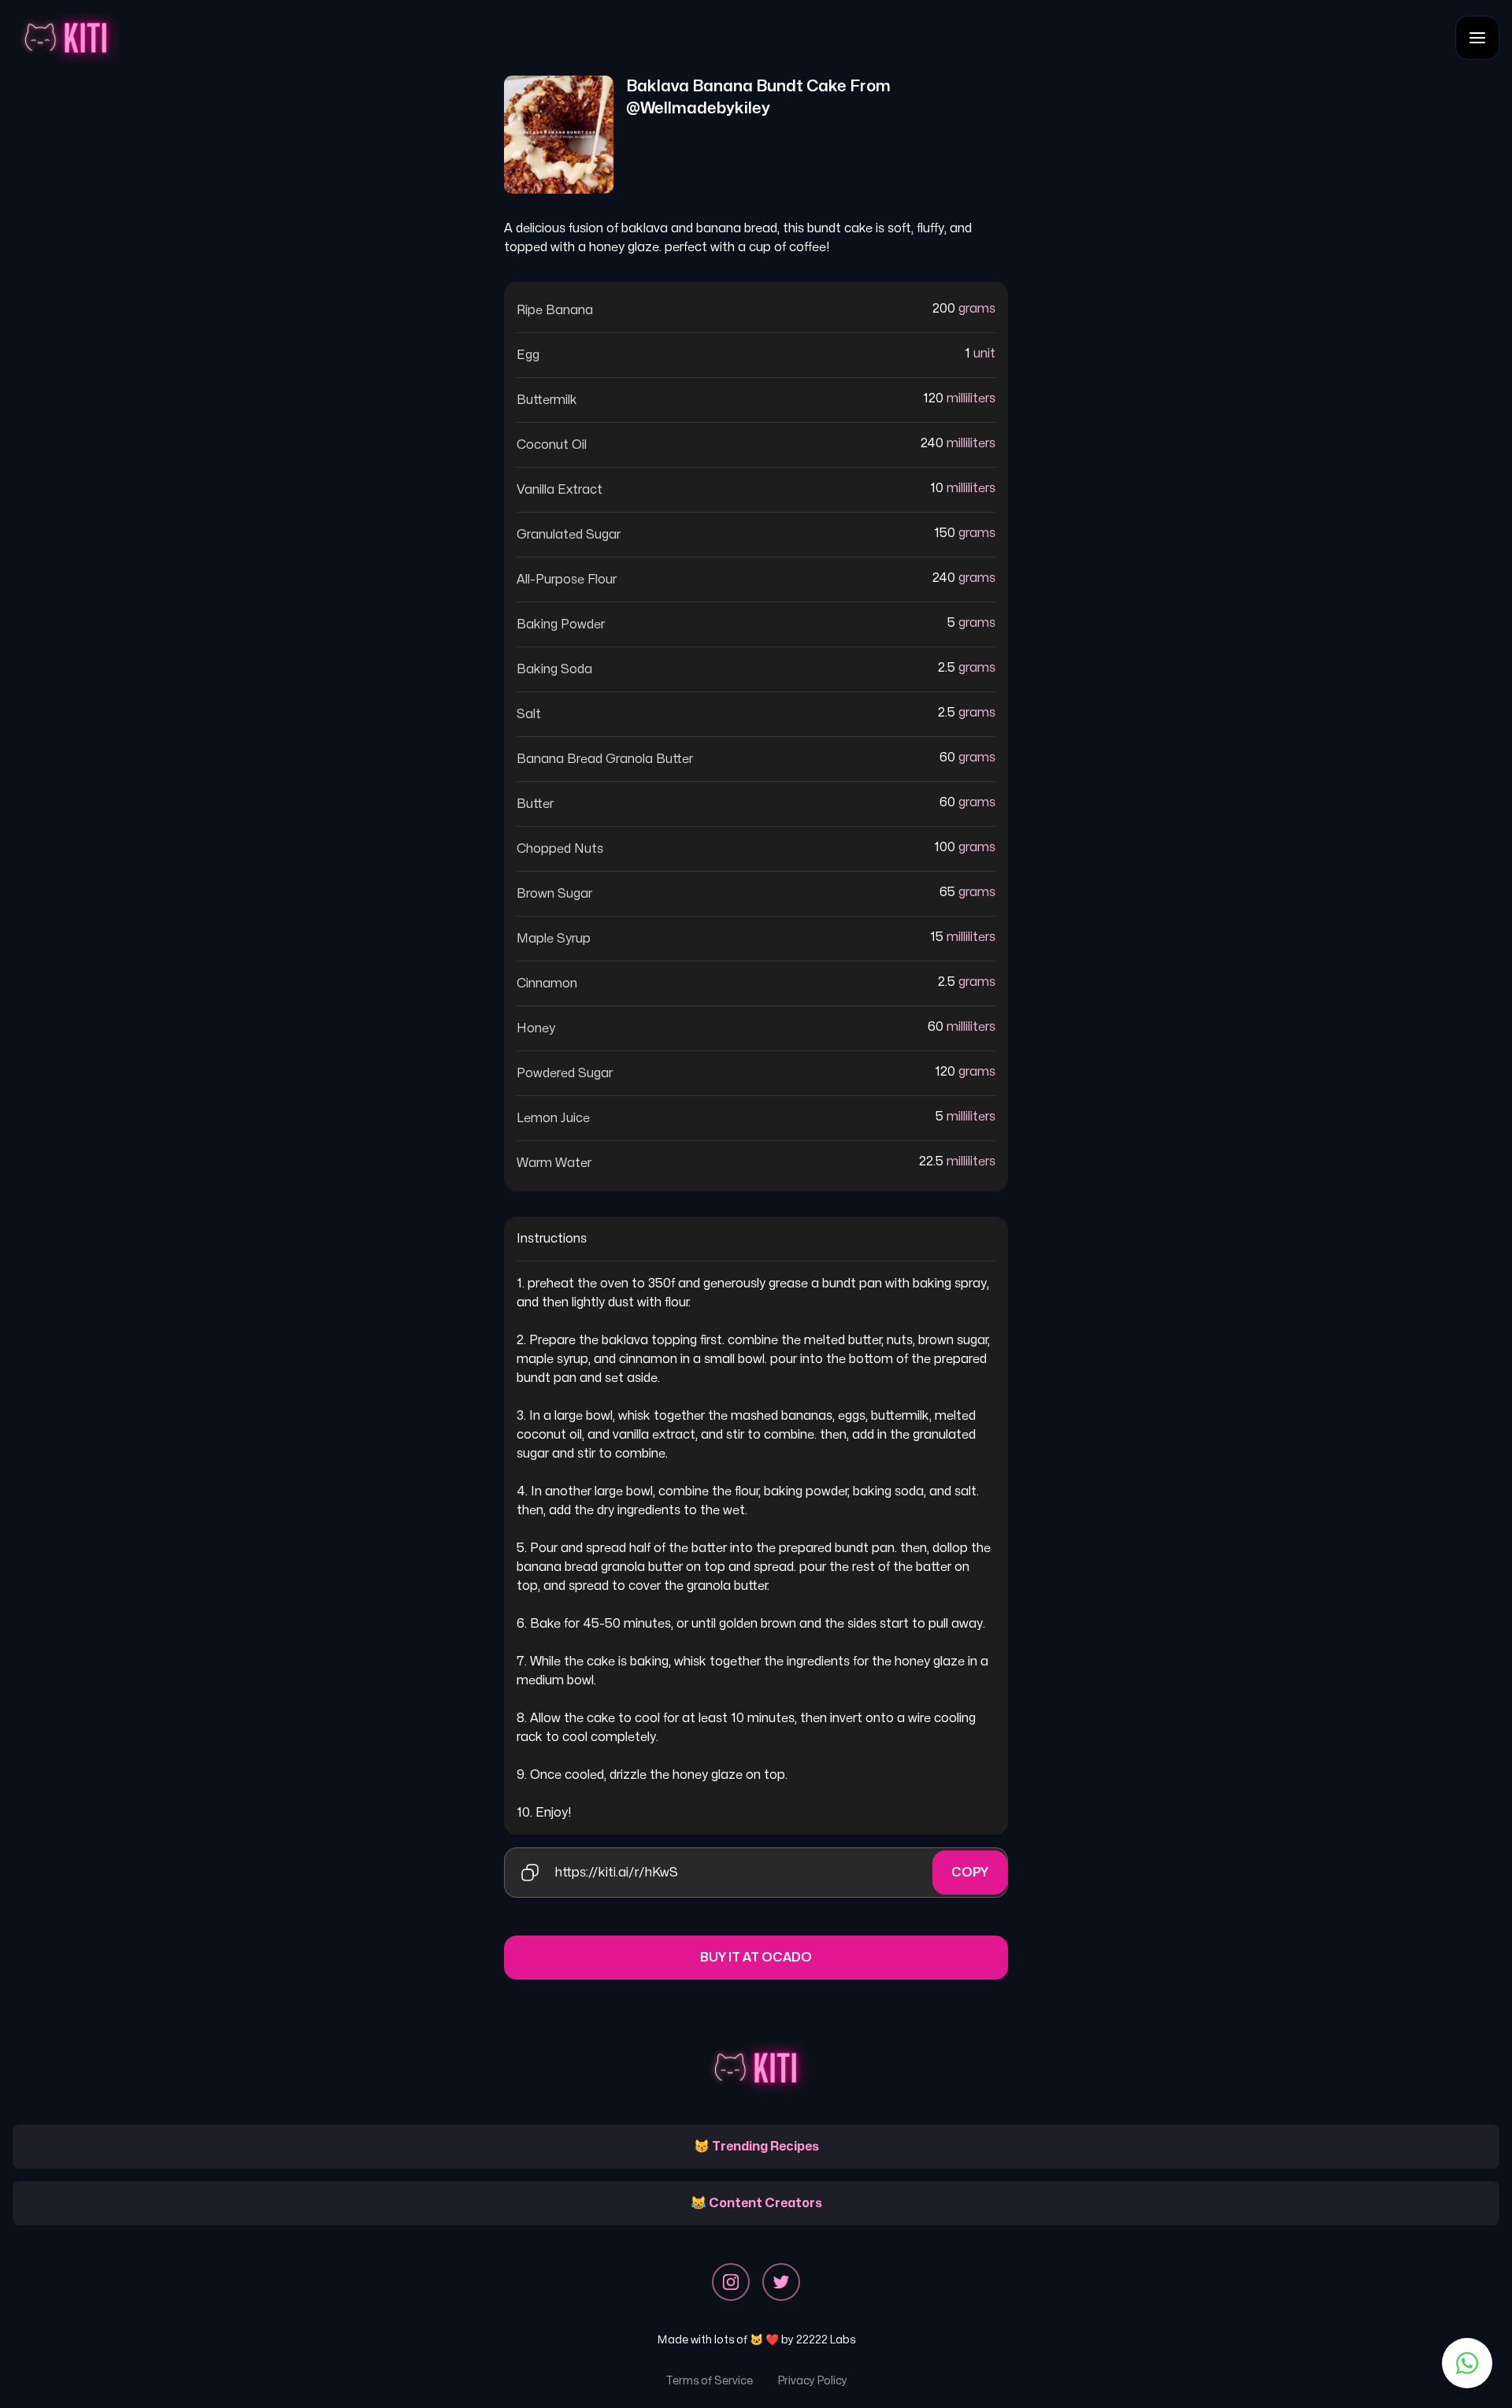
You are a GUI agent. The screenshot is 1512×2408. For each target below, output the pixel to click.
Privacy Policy (813, 2381)
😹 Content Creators (756, 2203)
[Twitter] (781, 2282)
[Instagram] (731, 2282)
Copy (970, 1873)
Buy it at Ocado (756, 1958)
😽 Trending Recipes (756, 2147)
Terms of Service (709, 2381)
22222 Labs (826, 2340)
